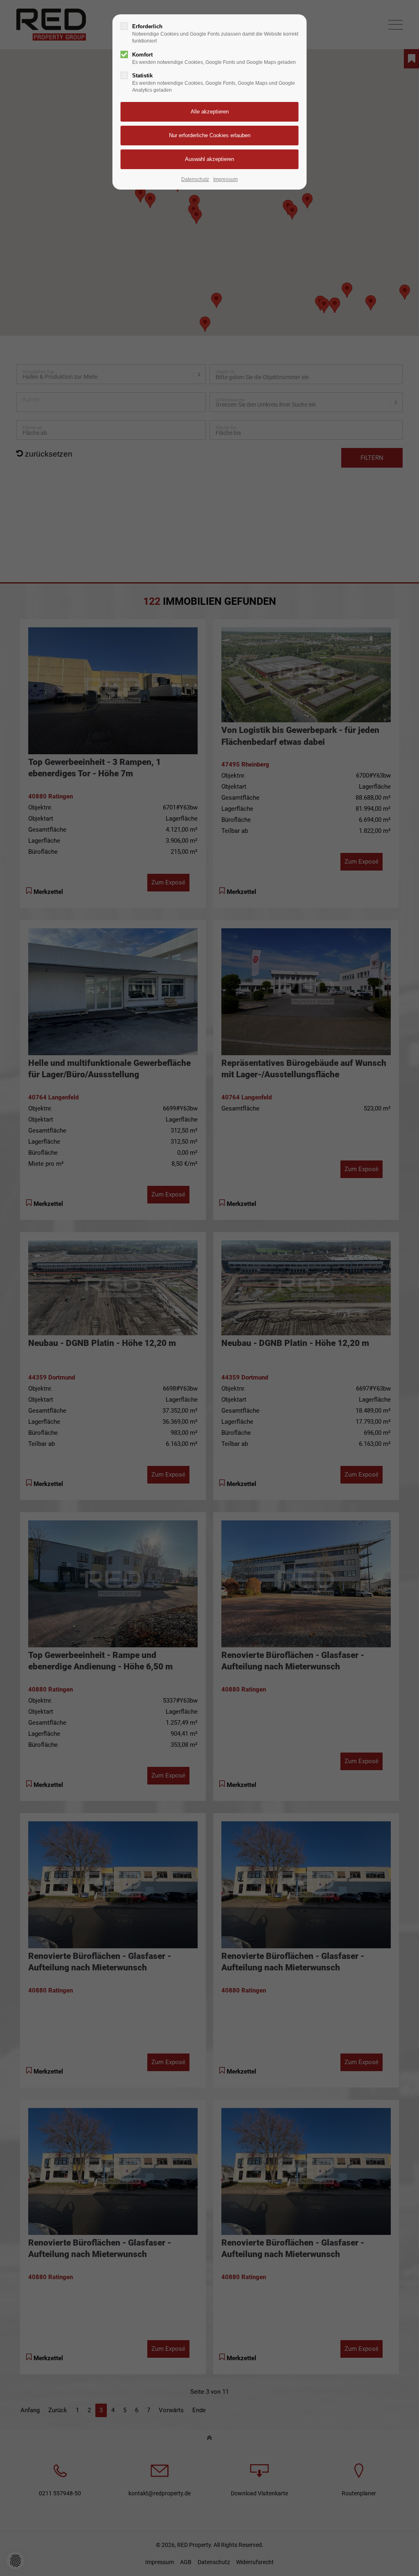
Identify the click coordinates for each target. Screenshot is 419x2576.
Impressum (225, 179)
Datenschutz (195, 179)
